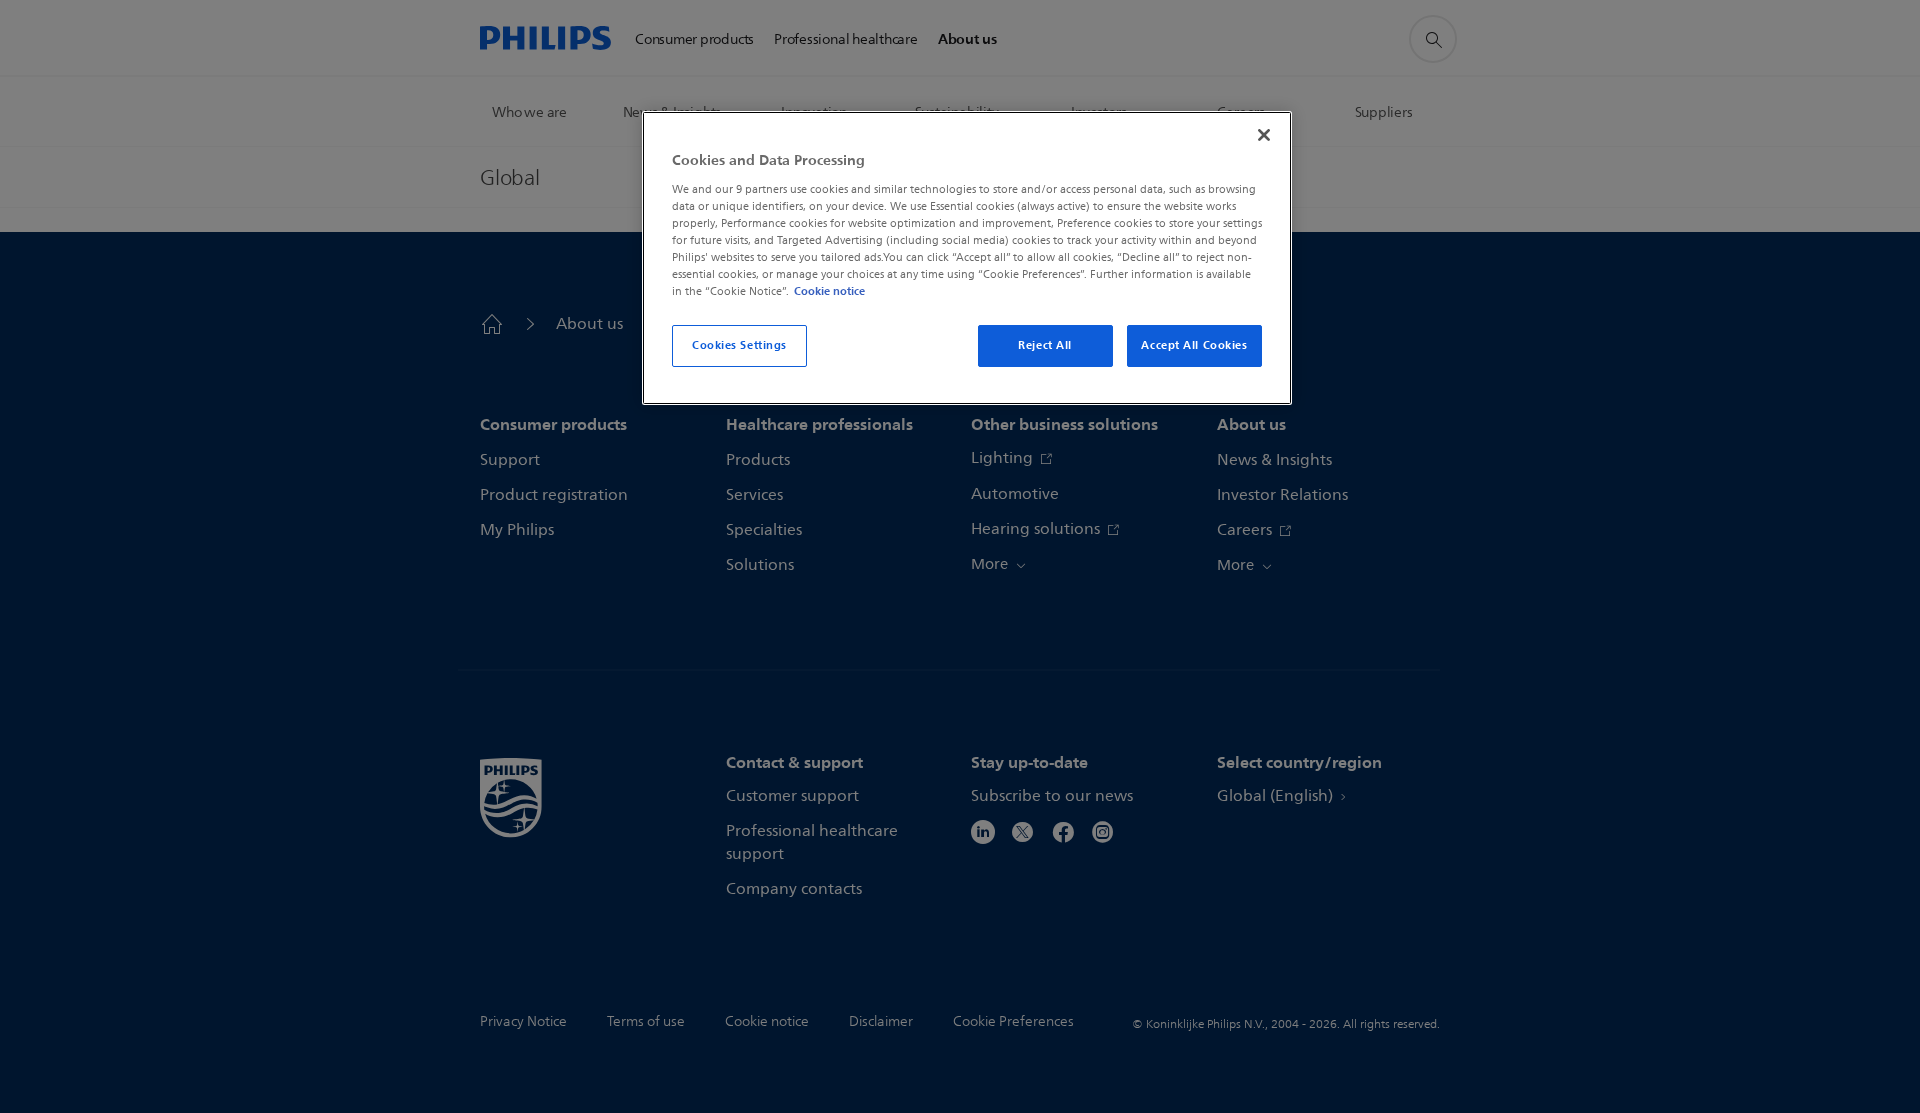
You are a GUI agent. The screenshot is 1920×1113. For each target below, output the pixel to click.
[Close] (1264, 135)
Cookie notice (829, 291)
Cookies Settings (739, 345)
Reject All (1045, 345)
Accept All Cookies (1194, 345)
